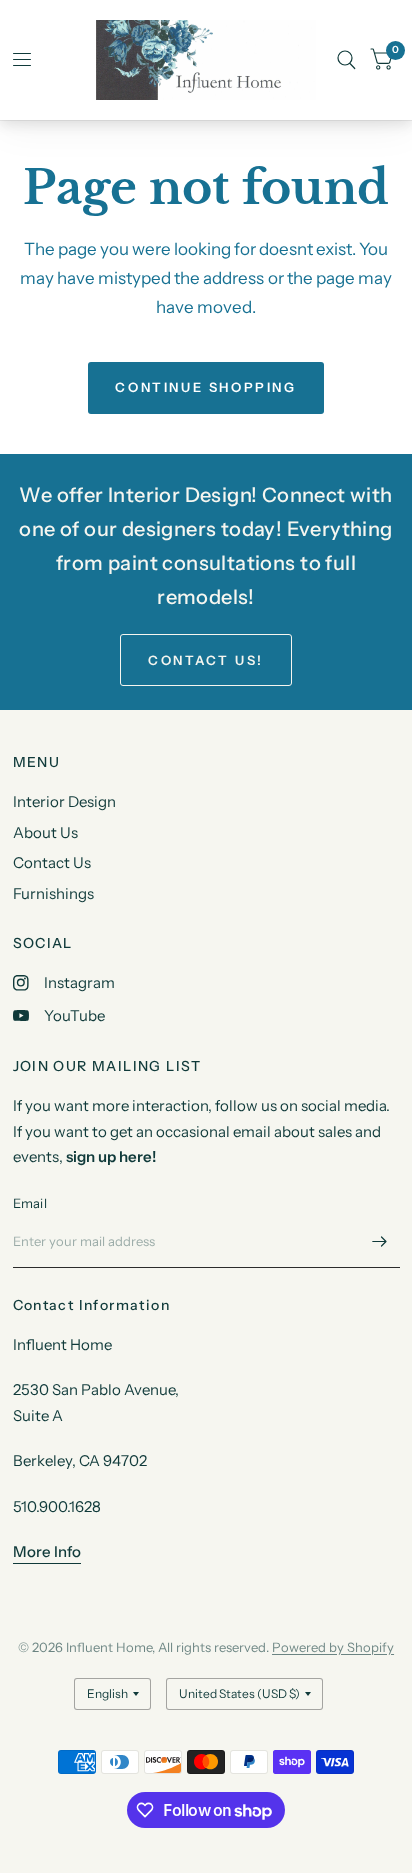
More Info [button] (47, 1551)
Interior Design (64, 801)
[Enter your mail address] (380, 1242)
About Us (45, 832)
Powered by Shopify (333, 1647)
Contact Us (52, 862)
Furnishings (53, 893)
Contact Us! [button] (206, 660)
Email (30, 1203)
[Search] (346, 60)
